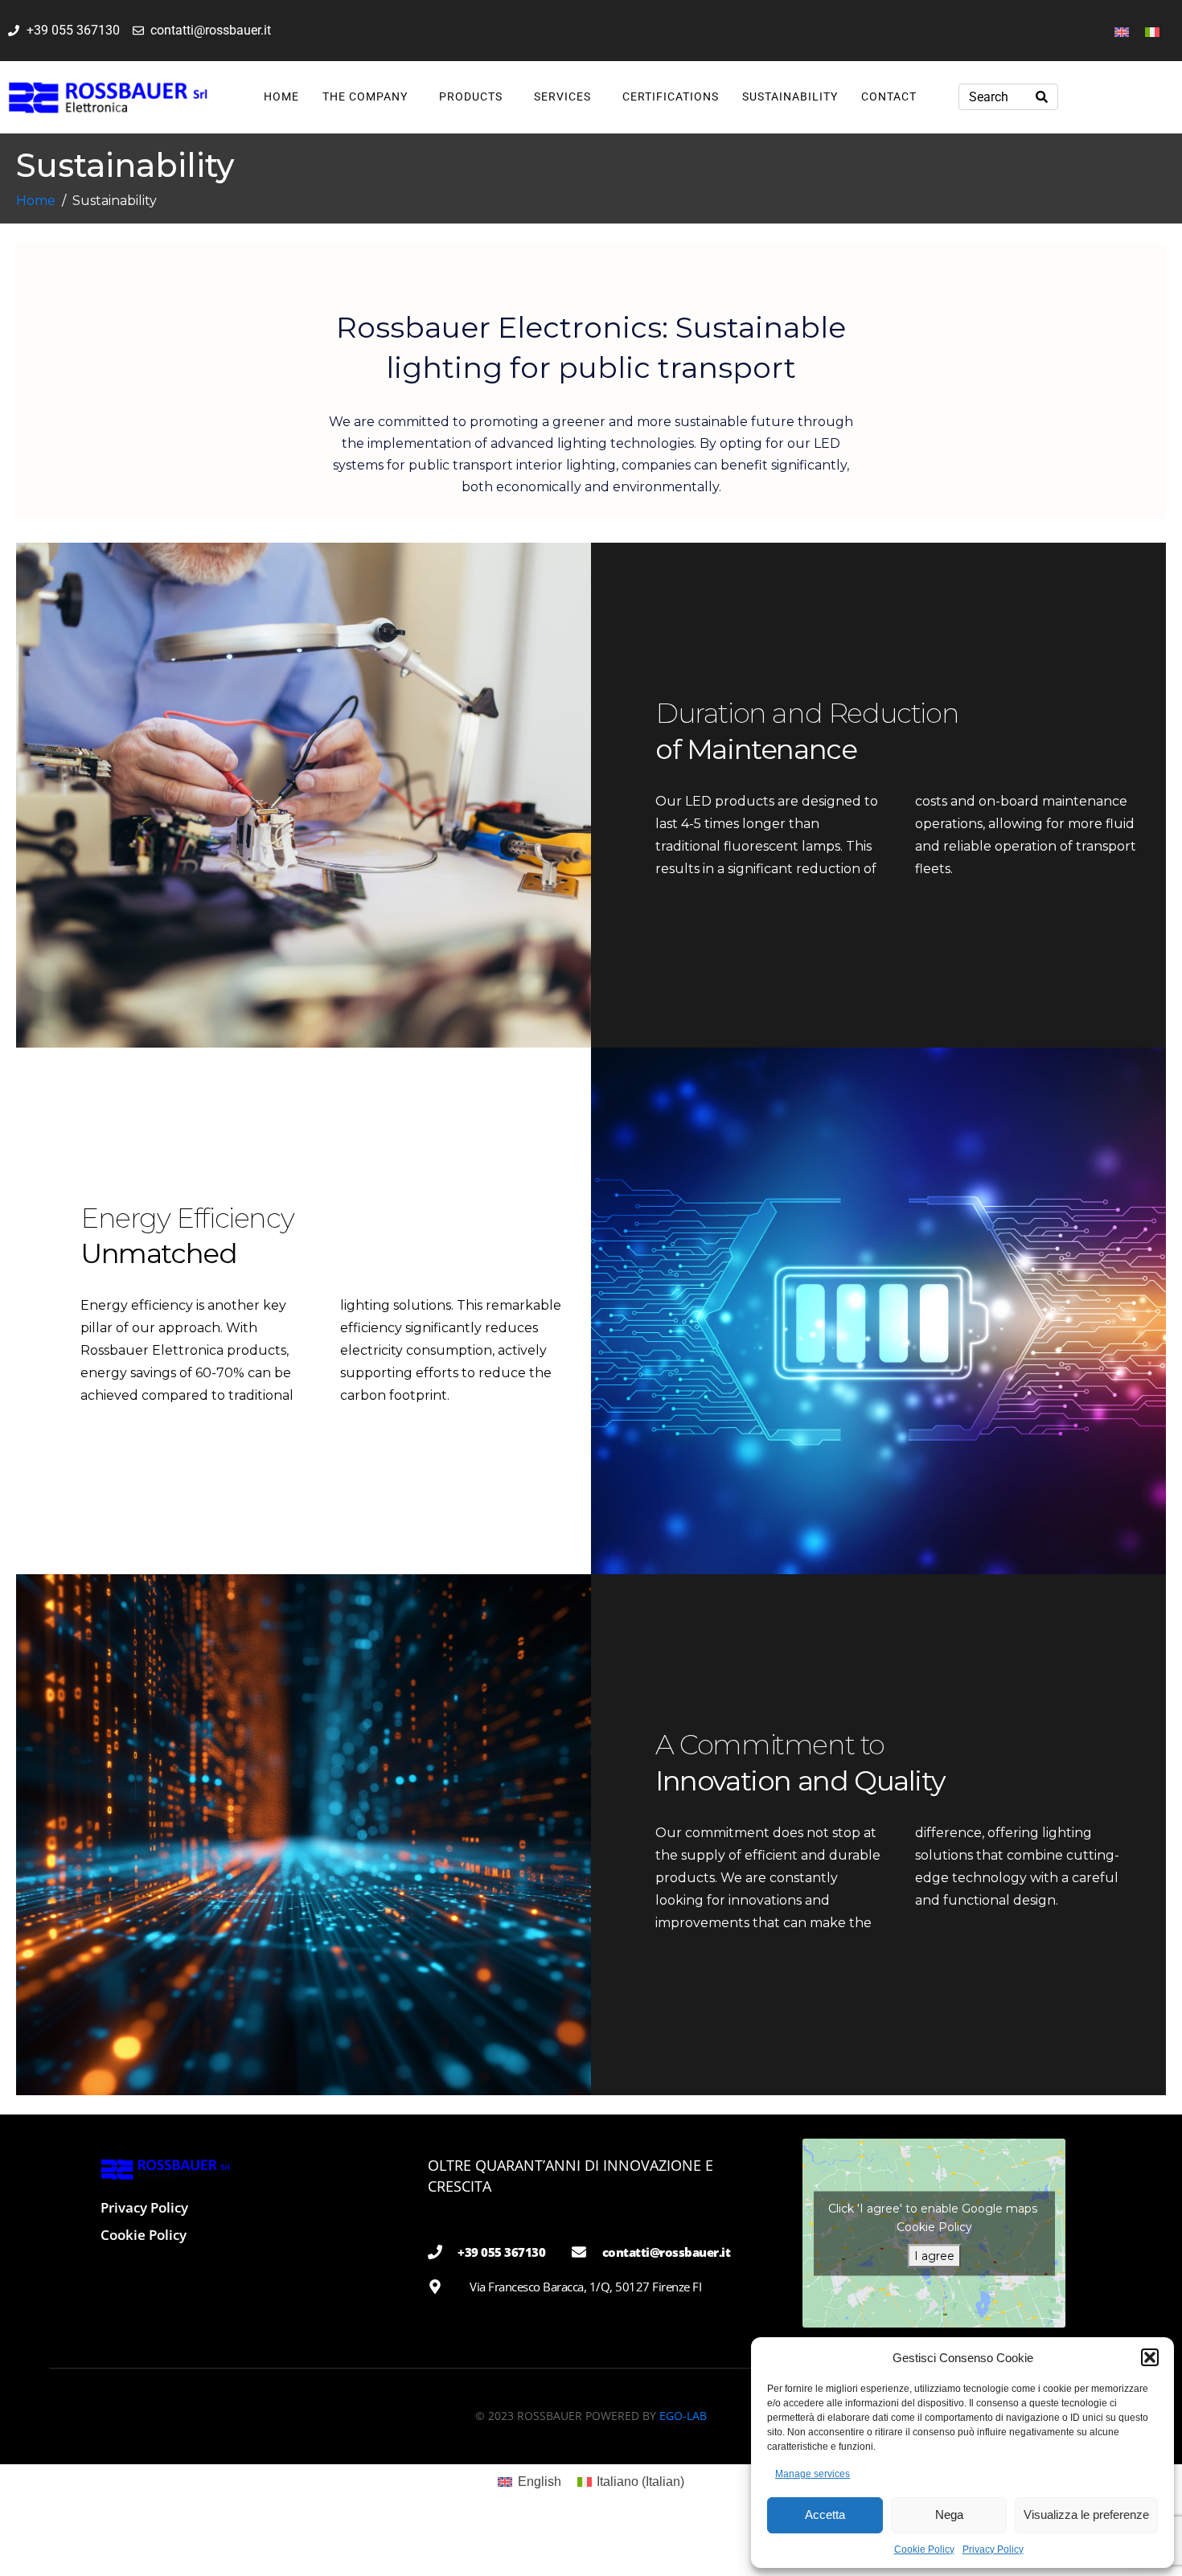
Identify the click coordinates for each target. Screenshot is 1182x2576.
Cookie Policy (924, 2549)
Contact (889, 96)
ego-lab (683, 2416)
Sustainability (790, 96)
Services (562, 96)
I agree (934, 2255)
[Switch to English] (1122, 31)
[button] (1150, 2357)
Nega (949, 2514)
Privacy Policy (993, 2549)
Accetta (825, 2514)
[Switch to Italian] (1152, 31)
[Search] (1042, 97)
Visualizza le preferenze (1086, 2514)
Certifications (671, 96)
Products (471, 96)
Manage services (813, 2474)
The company (365, 96)
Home (281, 96)
